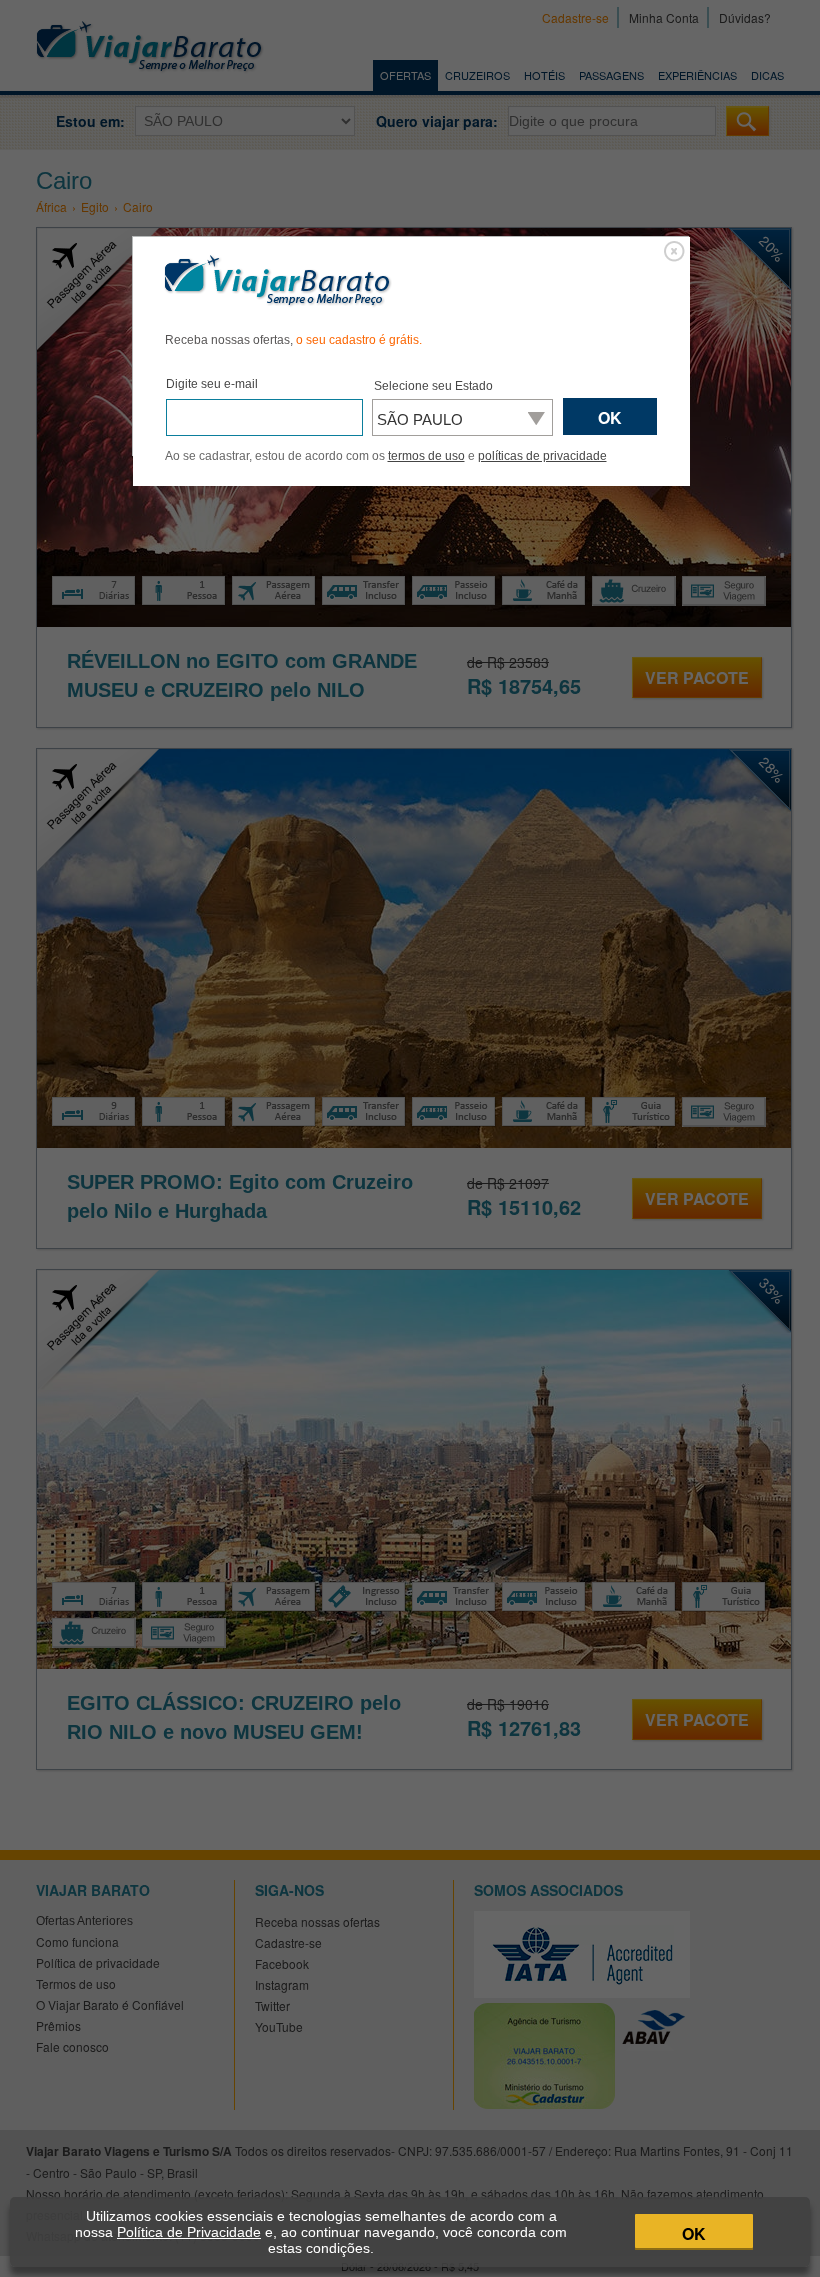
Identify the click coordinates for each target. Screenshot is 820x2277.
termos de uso (426, 456)
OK (694, 2233)
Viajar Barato (278, 281)
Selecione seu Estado (433, 386)
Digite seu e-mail (212, 384)
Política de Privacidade (189, 2232)
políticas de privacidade (542, 456)
